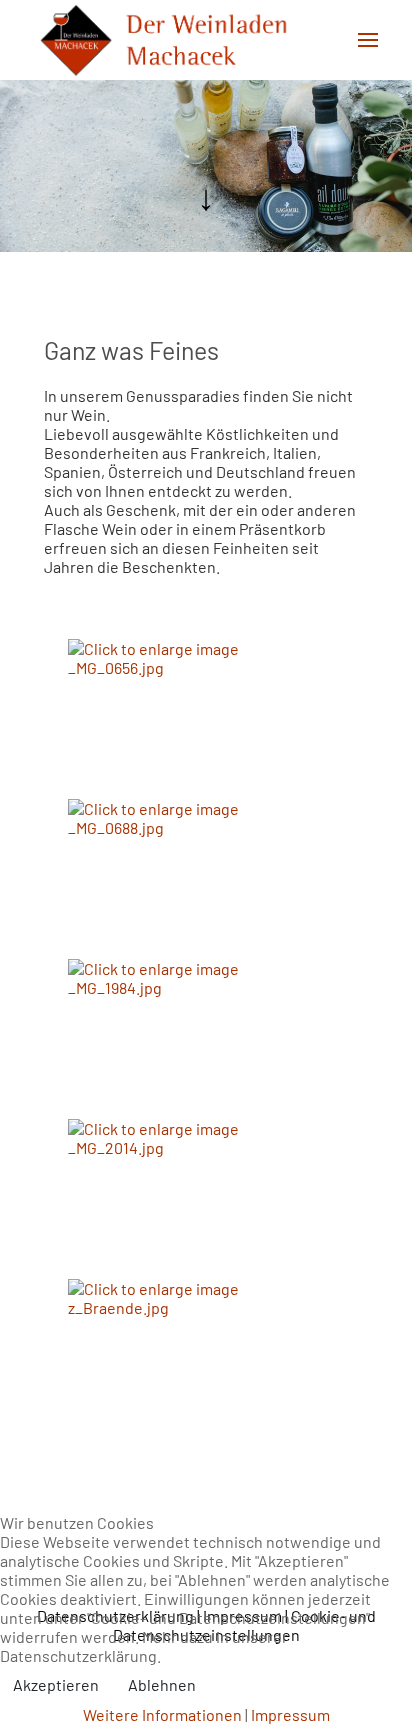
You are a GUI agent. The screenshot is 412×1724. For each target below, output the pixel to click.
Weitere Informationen (162, 1714)
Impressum (290, 1714)
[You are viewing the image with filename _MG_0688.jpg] (168, 876)
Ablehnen (162, 1684)
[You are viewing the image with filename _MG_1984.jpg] (168, 1036)
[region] (206, 166)
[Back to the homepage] (163, 40)
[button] (368, 40)
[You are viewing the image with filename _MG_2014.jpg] (168, 1196)
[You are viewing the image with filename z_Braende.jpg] (168, 1356)
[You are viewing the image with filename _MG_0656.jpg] (168, 716)
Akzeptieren (56, 1684)
